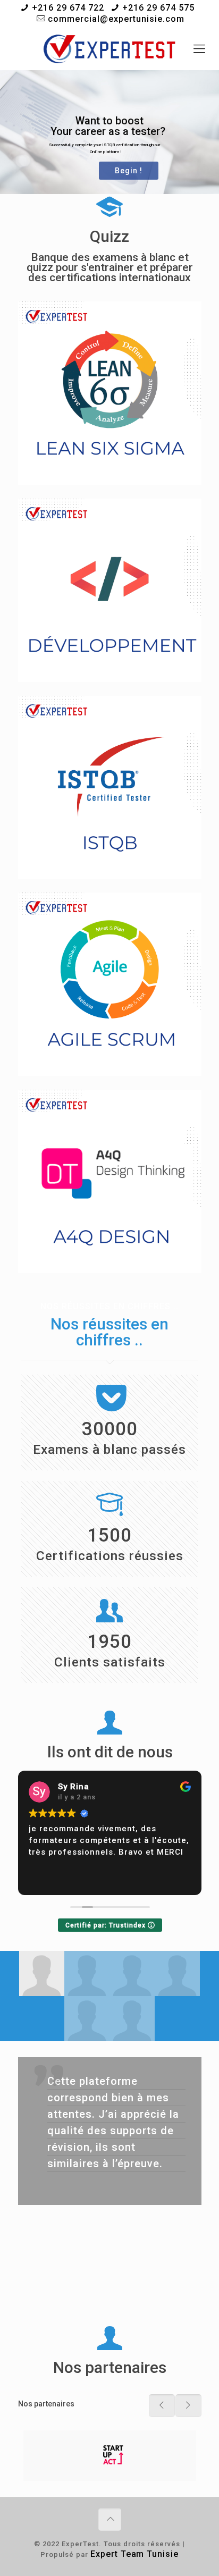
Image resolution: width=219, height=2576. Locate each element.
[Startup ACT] (110, 2456)
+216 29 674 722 (68, 8)
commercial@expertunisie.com (116, 19)
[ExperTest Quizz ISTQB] (109, 49)
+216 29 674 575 (158, 8)
